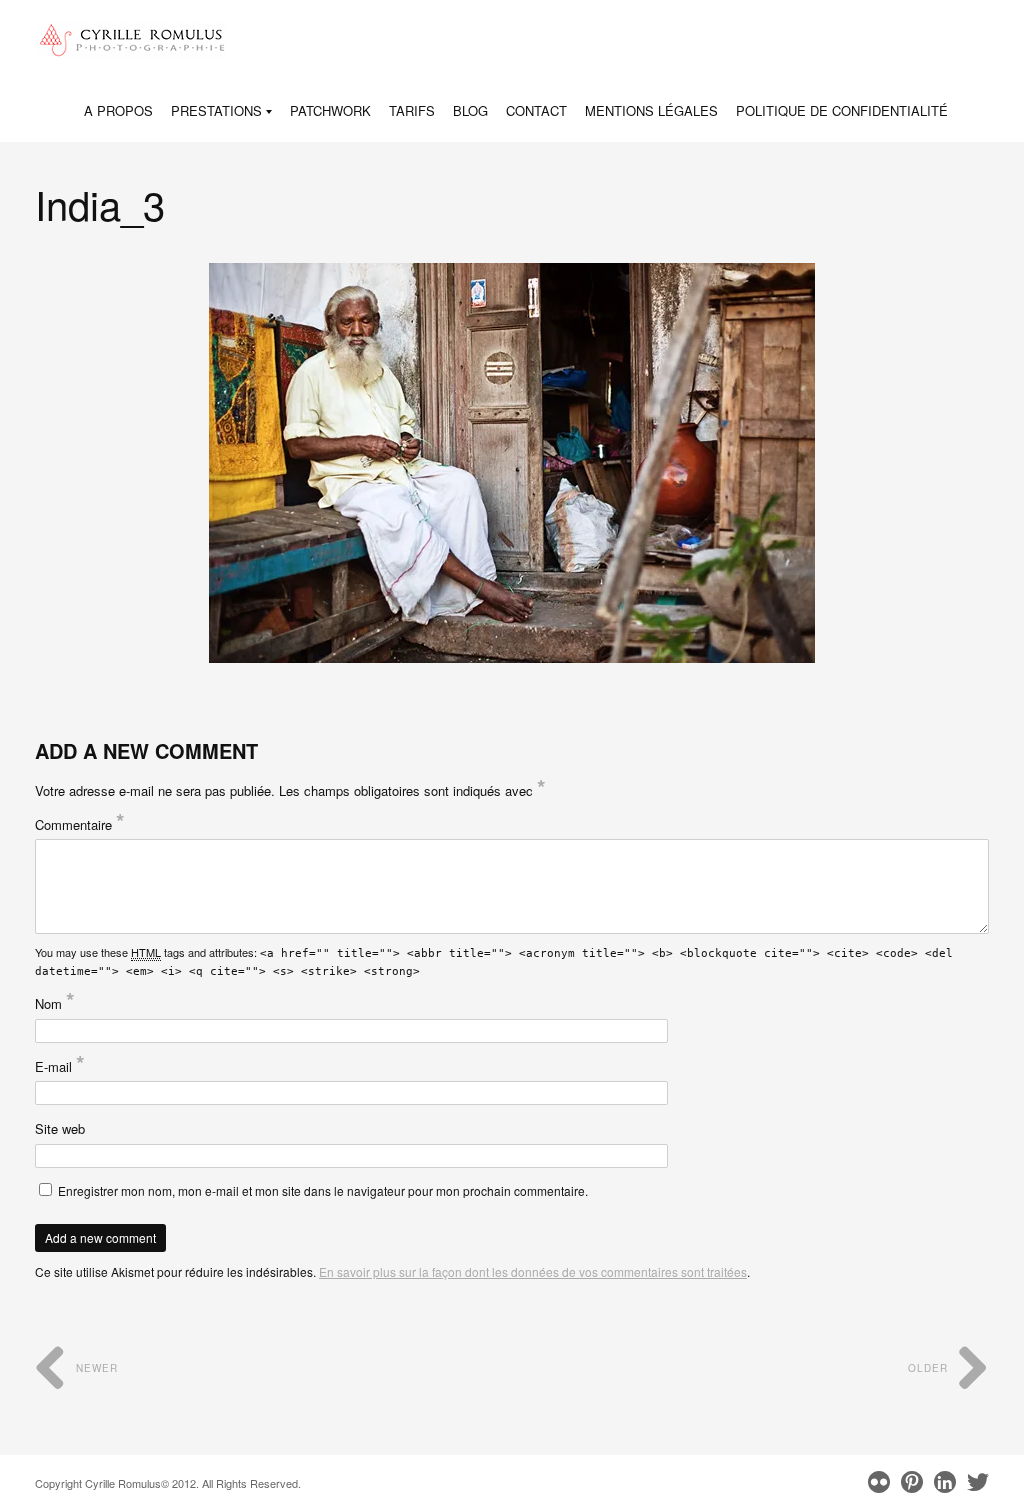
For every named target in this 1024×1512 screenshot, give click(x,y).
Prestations (216, 111)
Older (930, 1368)
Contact (536, 110)
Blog (470, 110)
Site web (60, 1128)
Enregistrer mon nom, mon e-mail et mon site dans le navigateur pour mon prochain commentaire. (323, 1190)
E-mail (60, 1066)
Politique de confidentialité (842, 110)
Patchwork (330, 110)
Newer (95, 1368)
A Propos (118, 110)
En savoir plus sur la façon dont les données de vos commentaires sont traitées (533, 1271)
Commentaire (80, 824)
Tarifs (412, 110)
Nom (55, 1003)
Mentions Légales (651, 110)
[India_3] (512, 463)
